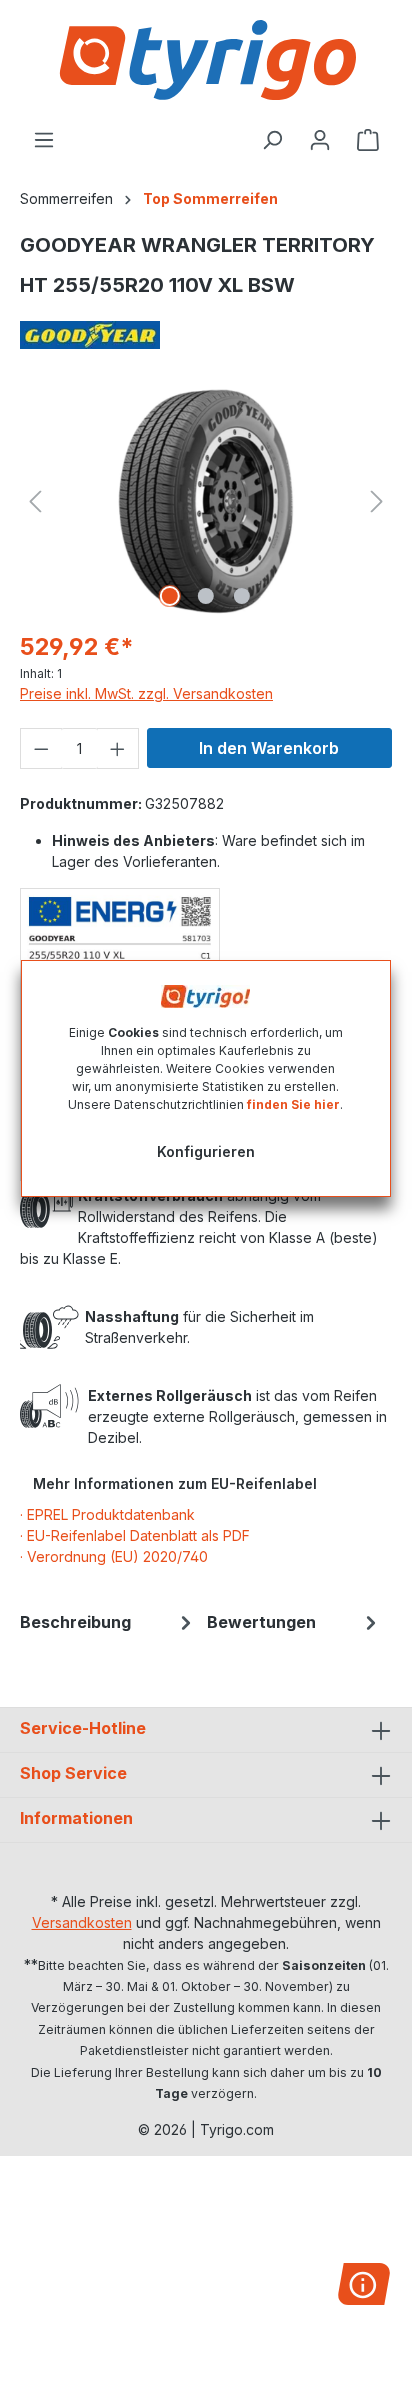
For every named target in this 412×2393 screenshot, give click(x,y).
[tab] (108, 1622)
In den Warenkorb (269, 748)
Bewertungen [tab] (261, 1622)
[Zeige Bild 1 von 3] (170, 596)
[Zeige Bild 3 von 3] (242, 596)
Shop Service (73, 1773)
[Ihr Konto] (320, 140)
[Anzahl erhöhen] (118, 748)
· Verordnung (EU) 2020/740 (114, 1556)
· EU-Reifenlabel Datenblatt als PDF (135, 1535)
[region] (206, 501)
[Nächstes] (377, 501)
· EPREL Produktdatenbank (107, 1514)
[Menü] (44, 140)
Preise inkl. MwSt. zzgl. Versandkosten (146, 693)
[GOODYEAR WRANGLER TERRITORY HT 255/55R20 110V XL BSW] (205, 501)
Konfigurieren (206, 1151)
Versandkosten (82, 1922)
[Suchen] (272, 140)
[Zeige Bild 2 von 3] (206, 596)
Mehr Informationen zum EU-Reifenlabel (175, 1483)
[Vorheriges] (35, 501)
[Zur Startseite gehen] (206, 60)
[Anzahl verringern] (41, 748)
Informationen (76, 1818)
